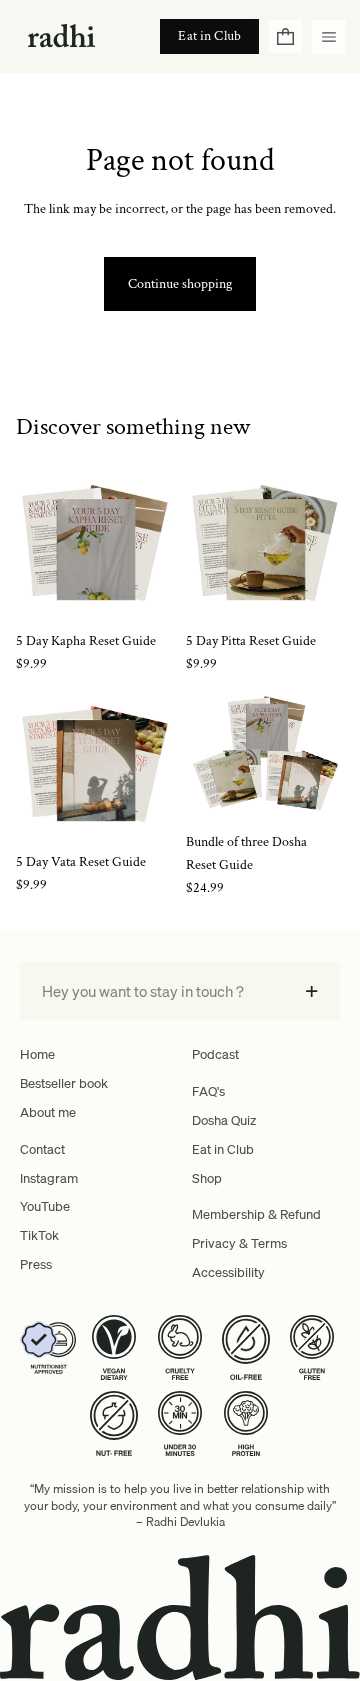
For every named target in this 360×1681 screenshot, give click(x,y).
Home (37, 1054)
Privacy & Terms (239, 1243)
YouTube (45, 1206)
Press (36, 1264)
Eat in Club (223, 1149)
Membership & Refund (256, 1214)
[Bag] (285, 36)
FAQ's (208, 1091)
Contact (42, 1149)
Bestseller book (64, 1083)
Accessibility (228, 1272)
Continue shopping (180, 284)
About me (48, 1112)
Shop (207, 1178)
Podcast (215, 1054)
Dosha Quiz (224, 1120)
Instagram (49, 1178)
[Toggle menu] (329, 37)
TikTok (39, 1235)
